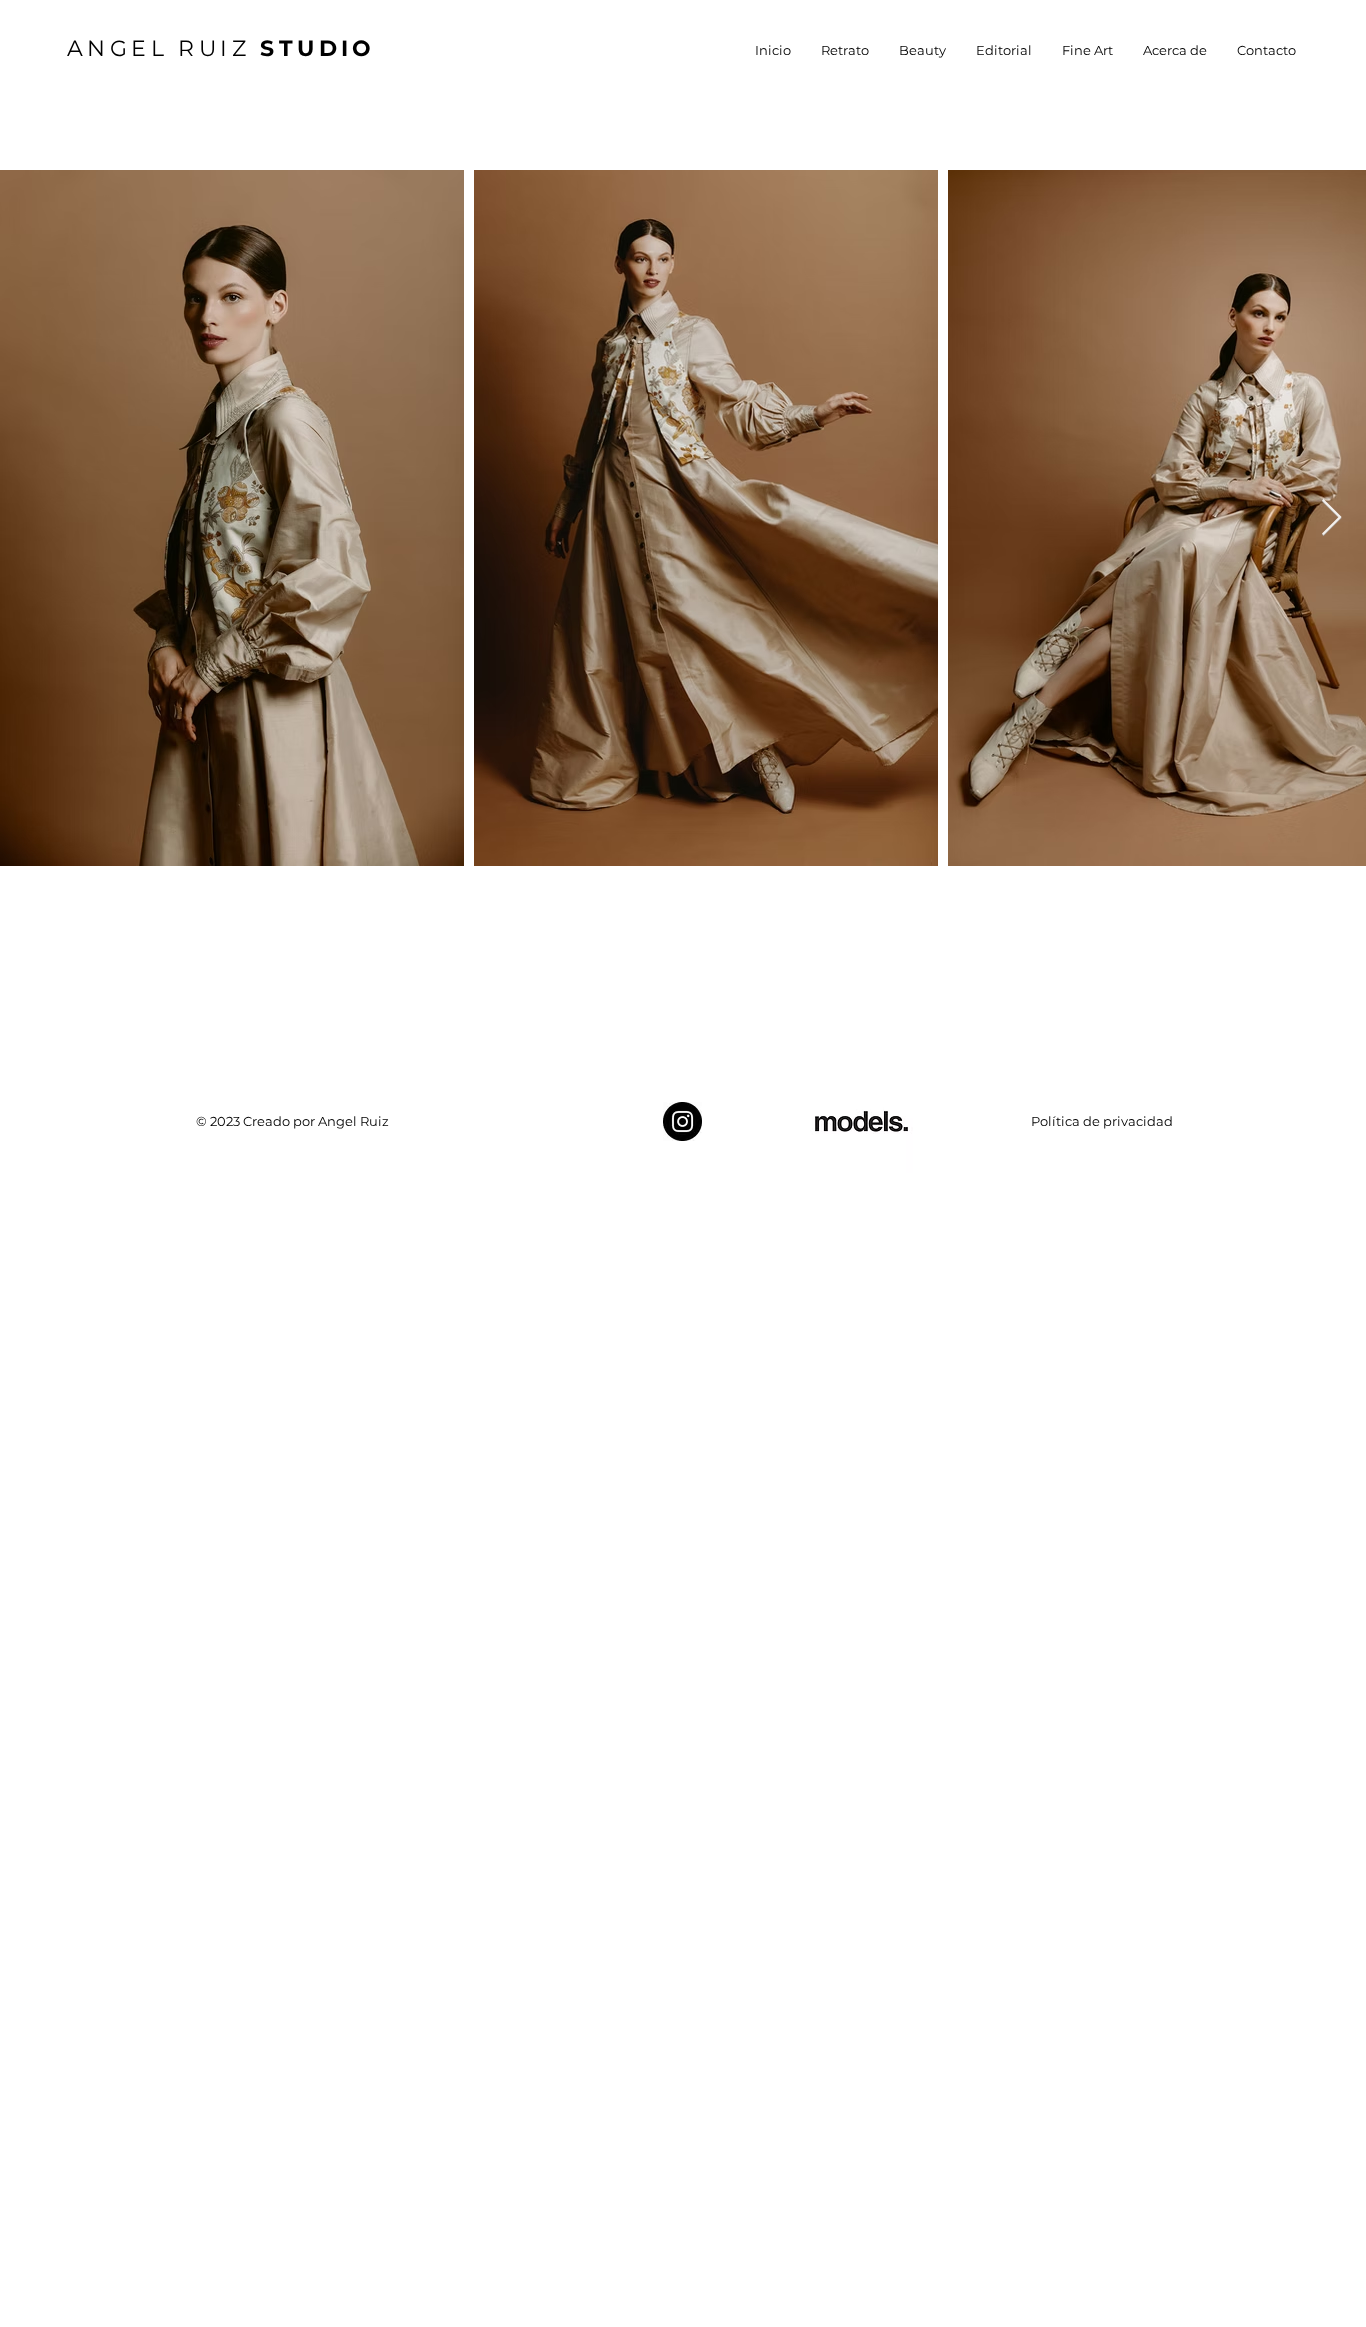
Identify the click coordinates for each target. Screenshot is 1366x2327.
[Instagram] (682, 1121)
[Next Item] (1331, 518)
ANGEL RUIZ (221, 48)
